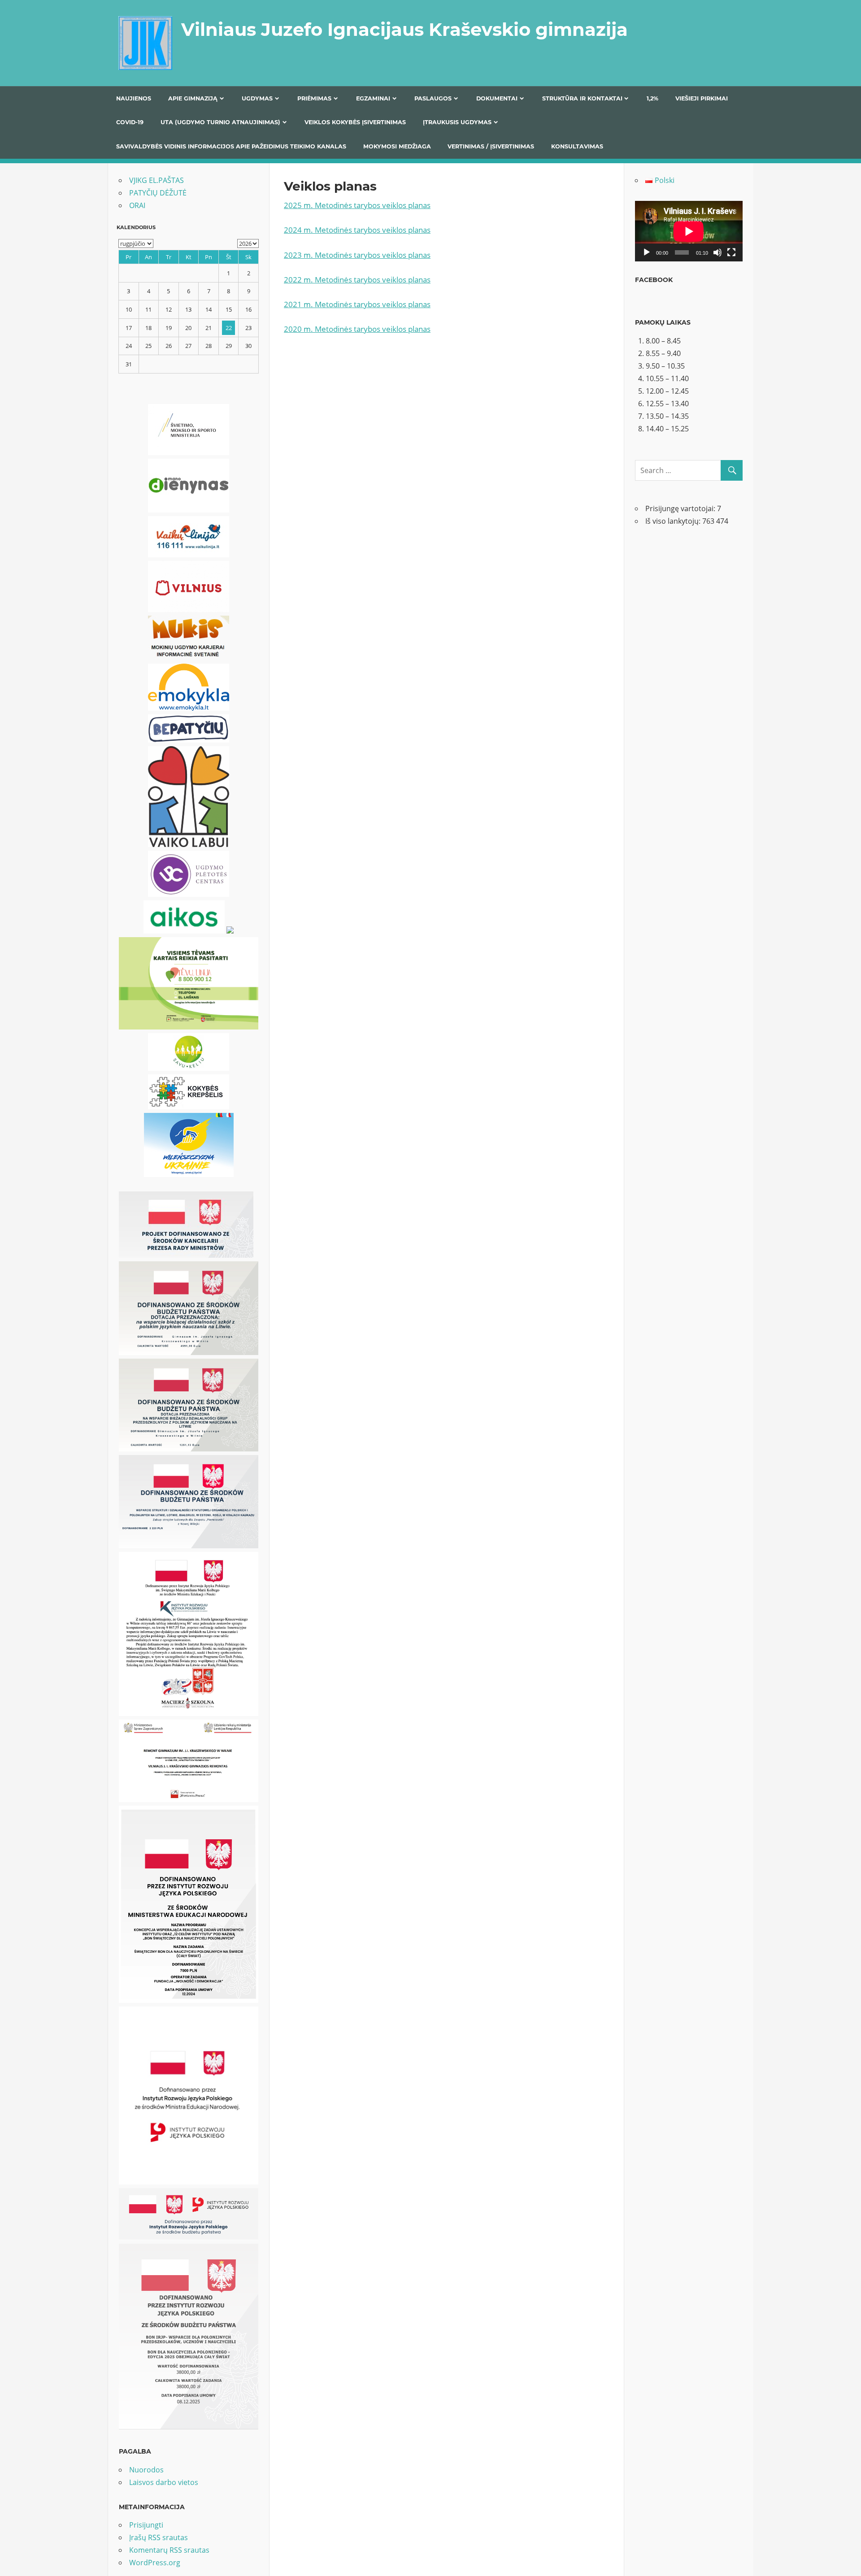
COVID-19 (130, 122)
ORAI (137, 205)
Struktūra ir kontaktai (582, 98)
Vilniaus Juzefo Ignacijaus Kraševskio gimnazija (404, 29)
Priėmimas (314, 98)
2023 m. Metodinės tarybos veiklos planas (357, 255)
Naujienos (134, 98)
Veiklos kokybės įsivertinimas (355, 122)
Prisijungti (146, 2525)
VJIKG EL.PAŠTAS (157, 180)
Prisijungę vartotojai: (681, 508)
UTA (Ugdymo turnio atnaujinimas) (220, 122)
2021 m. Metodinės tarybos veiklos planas (357, 304)
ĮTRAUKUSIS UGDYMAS (457, 122)
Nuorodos (146, 2470)
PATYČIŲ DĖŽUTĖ (158, 193)
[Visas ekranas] (731, 252)
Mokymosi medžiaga (397, 146)
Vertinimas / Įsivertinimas (491, 146)
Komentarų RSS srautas (169, 2550)
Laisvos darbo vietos (164, 2482)
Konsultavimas (577, 146)
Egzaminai (373, 98)
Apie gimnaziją (193, 98)
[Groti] (647, 252)
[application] (689, 231)
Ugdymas (257, 98)
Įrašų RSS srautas (159, 2537)
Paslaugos (433, 98)
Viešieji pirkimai (702, 98)
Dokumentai (497, 98)
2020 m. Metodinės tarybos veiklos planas (357, 329)
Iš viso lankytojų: (674, 521)
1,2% (652, 98)
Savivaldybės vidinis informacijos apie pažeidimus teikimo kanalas (231, 146)
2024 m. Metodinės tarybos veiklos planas (357, 230)
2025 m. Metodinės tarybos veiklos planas (357, 205)
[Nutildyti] (717, 252)
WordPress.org (155, 2563)
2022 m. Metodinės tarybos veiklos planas (357, 280)
